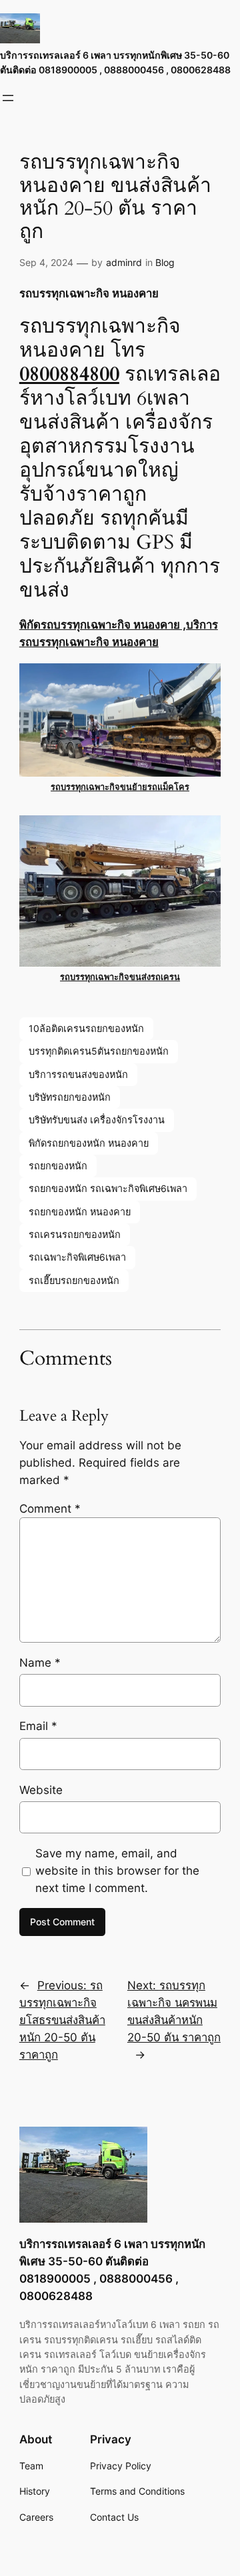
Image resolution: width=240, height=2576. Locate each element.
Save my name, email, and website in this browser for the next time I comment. (117, 1871)
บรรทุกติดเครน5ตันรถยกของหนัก (99, 1051)
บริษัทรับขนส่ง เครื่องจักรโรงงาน (97, 1120)
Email (38, 1726)
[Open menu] (8, 98)
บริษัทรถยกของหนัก (70, 1097)
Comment (50, 1509)
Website (41, 1790)
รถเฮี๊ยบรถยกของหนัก (74, 1280)
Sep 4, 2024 (46, 262)
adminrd (124, 262)
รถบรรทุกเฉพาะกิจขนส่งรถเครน (120, 977)
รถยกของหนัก (58, 1166)
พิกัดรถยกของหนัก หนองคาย (89, 1143)
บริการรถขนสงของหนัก (78, 1074)
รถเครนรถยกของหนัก (75, 1234)
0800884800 (69, 374)
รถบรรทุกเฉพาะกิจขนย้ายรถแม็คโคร (120, 787)
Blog (165, 262)
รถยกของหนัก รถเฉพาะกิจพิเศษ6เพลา (108, 1188)
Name (40, 1663)
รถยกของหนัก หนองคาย (80, 1212)
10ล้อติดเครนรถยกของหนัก (86, 1028)
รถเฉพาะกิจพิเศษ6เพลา (77, 1257)
